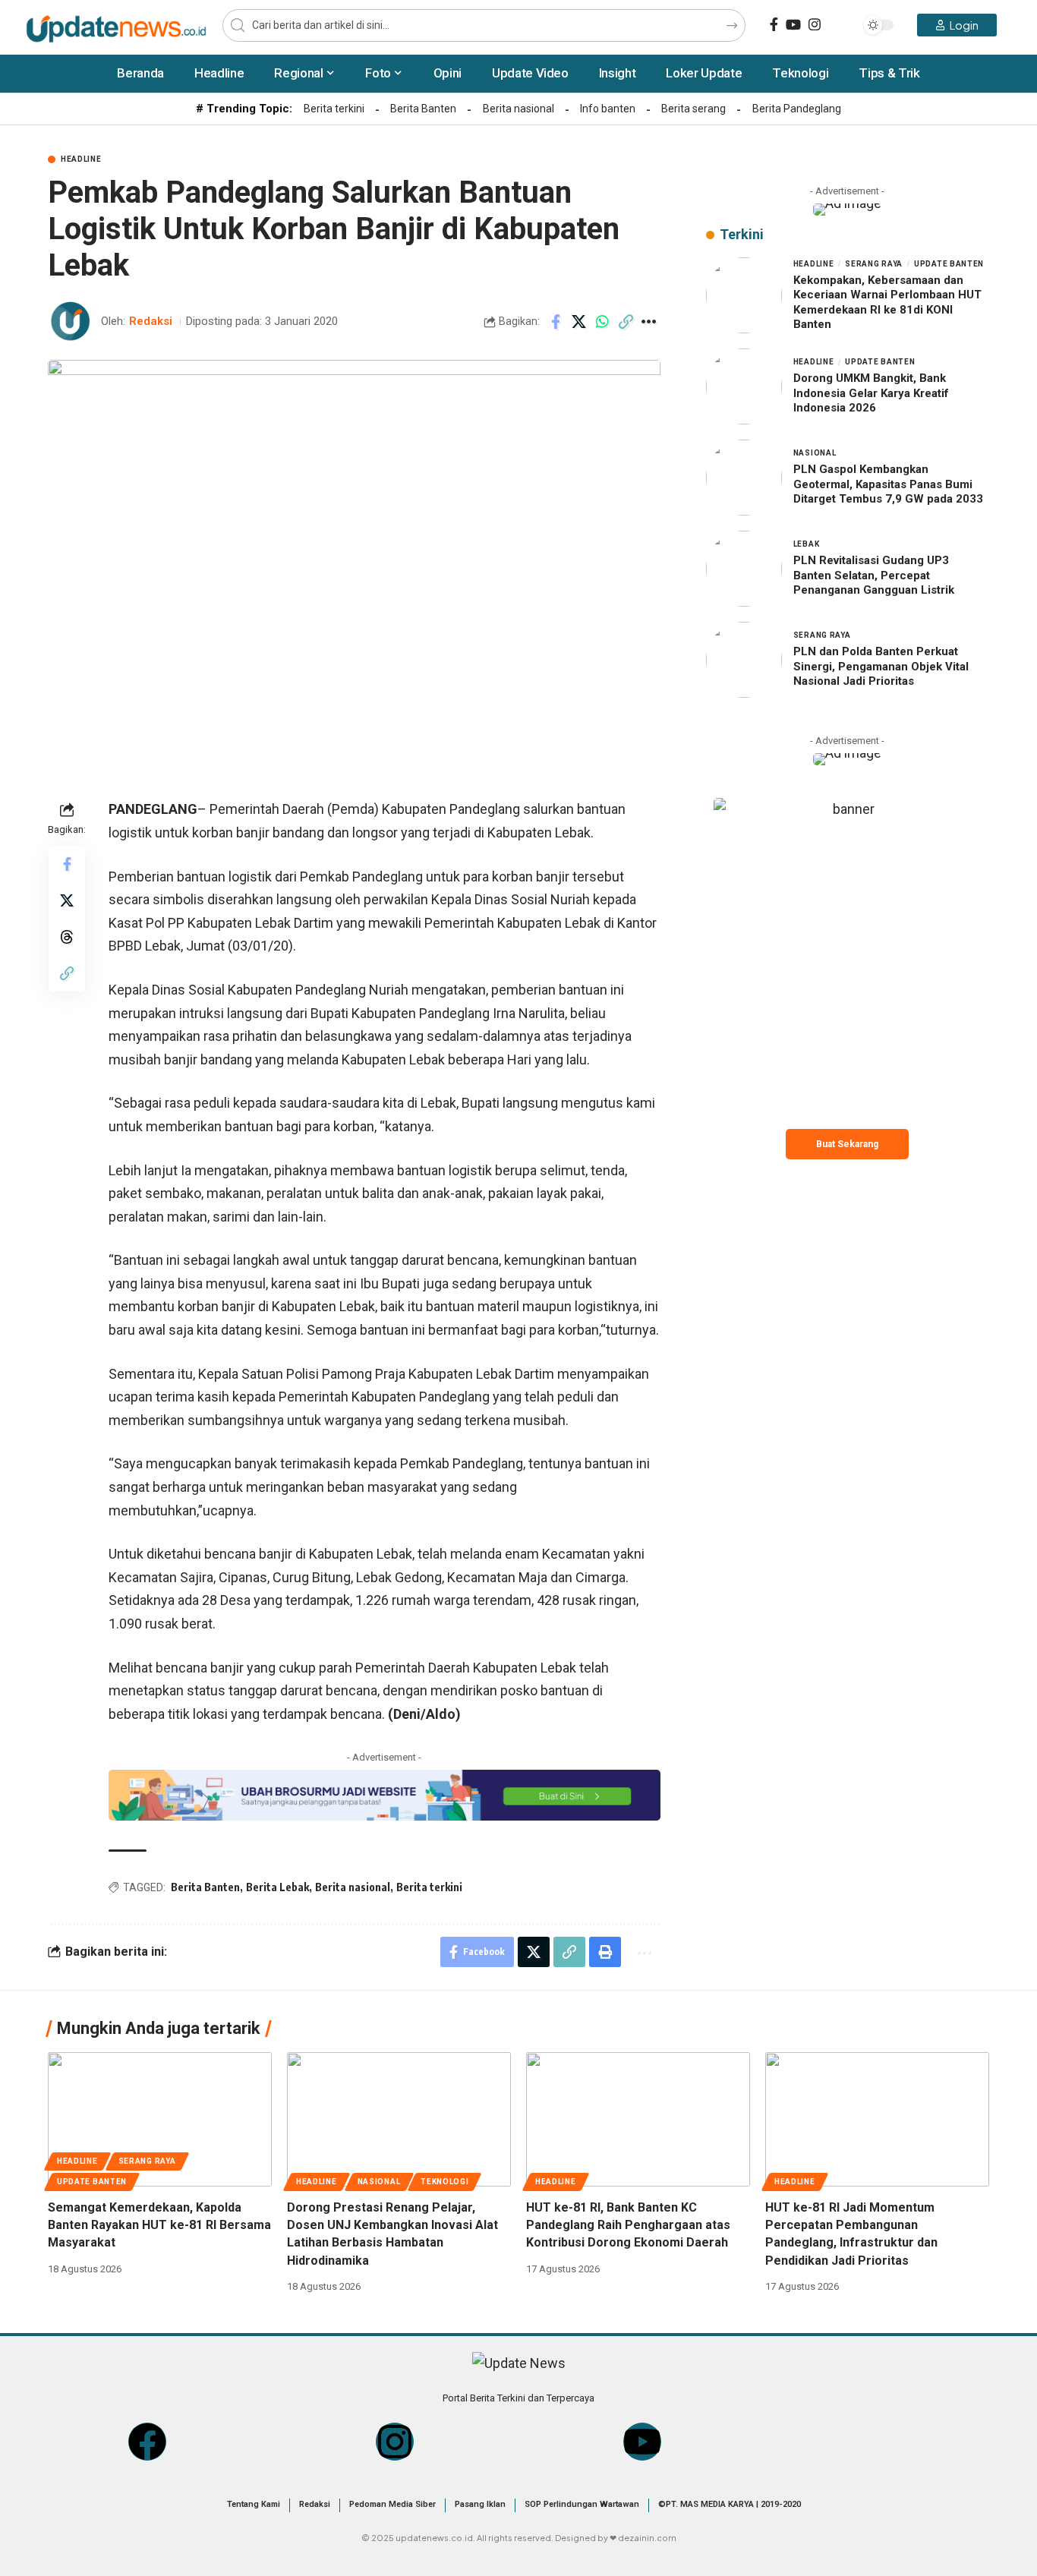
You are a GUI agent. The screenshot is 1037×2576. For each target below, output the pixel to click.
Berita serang (693, 109)
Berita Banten (423, 109)
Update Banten (949, 264)
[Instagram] (815, 25)
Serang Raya (874, 264)
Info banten (608, 109)
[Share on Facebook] (556, 322)
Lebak (807, 545)
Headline (81, 159)
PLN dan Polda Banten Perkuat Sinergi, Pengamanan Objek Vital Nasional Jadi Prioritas (881, 667)
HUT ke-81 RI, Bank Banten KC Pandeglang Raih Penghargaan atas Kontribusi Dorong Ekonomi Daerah (628, 2225)
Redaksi (151, 321)
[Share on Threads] (67, 937)
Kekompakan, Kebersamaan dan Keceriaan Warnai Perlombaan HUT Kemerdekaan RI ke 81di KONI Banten (887, 303)
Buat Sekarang (847, 1144)
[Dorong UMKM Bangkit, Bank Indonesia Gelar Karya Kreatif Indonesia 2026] (744, 386)
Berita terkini (334, 109)
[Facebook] (774, 25)
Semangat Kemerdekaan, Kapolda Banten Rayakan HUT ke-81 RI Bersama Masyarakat (159, 2225)
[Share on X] (579, 322)
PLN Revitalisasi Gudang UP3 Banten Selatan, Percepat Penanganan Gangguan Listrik (874, 576)
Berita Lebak (277, 1887)
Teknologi (444, 2182)
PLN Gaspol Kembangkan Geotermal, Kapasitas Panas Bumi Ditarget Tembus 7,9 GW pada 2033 (888, 485)
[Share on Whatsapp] (603, 322)
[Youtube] (642, 2442)
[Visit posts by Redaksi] (71, 322)
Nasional (815, 454)
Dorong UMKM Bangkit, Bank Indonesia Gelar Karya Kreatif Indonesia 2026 (871, 394)
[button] (626, 322)
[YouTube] (793, 25)
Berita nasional (518, 109)
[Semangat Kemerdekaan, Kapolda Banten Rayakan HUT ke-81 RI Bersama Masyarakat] (160, 2119)
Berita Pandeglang (797, 109)
